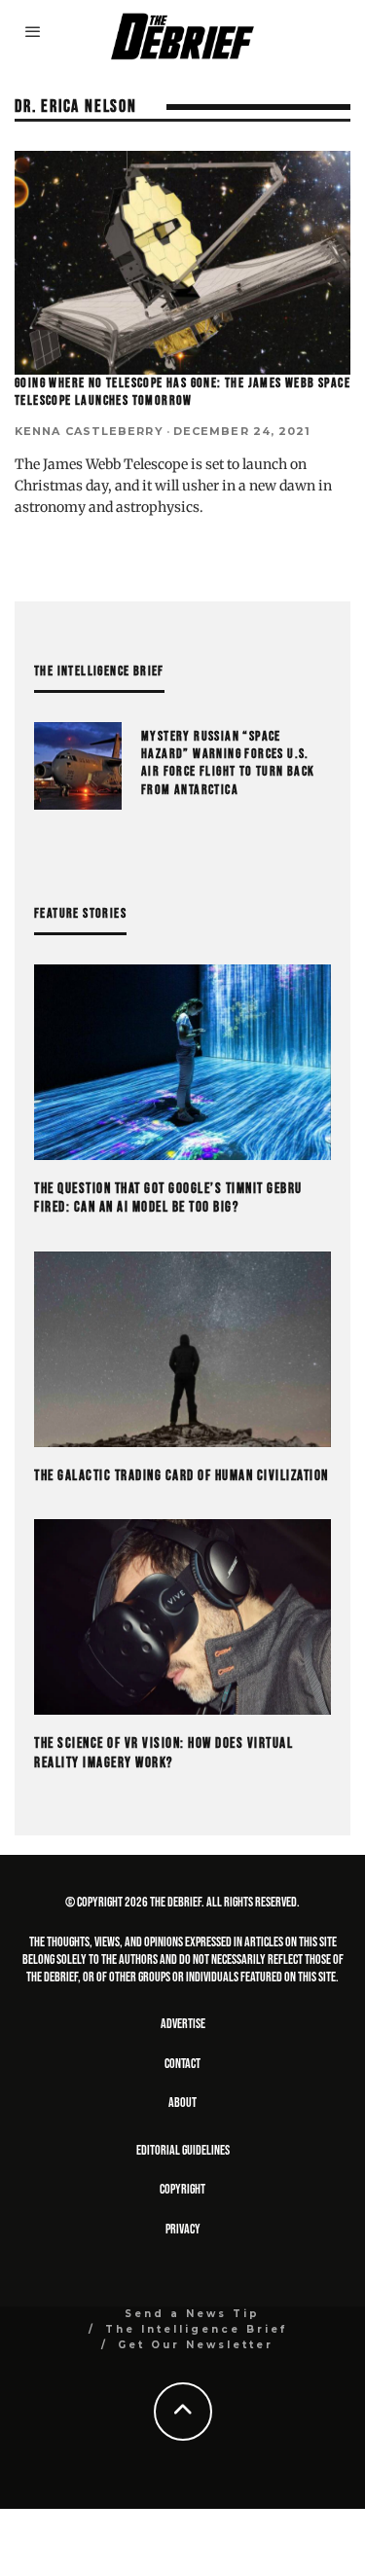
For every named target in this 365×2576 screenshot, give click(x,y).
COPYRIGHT (182, 2189)
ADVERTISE (183, 2024)
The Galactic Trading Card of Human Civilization (182, 1476)
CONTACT (182, 2064)
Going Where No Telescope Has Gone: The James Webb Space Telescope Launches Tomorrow (182, 392)
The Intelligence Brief (196, 2329)
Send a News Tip (192, 2314)
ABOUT (182, 2103)
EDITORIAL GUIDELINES (183, 2150)
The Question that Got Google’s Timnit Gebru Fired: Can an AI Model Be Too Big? (168, 1198)
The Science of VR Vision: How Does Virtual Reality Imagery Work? (164, 1753)
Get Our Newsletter (196, 2345)
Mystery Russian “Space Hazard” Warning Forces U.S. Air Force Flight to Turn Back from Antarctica (228, 763)
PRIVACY (183, 2229)
